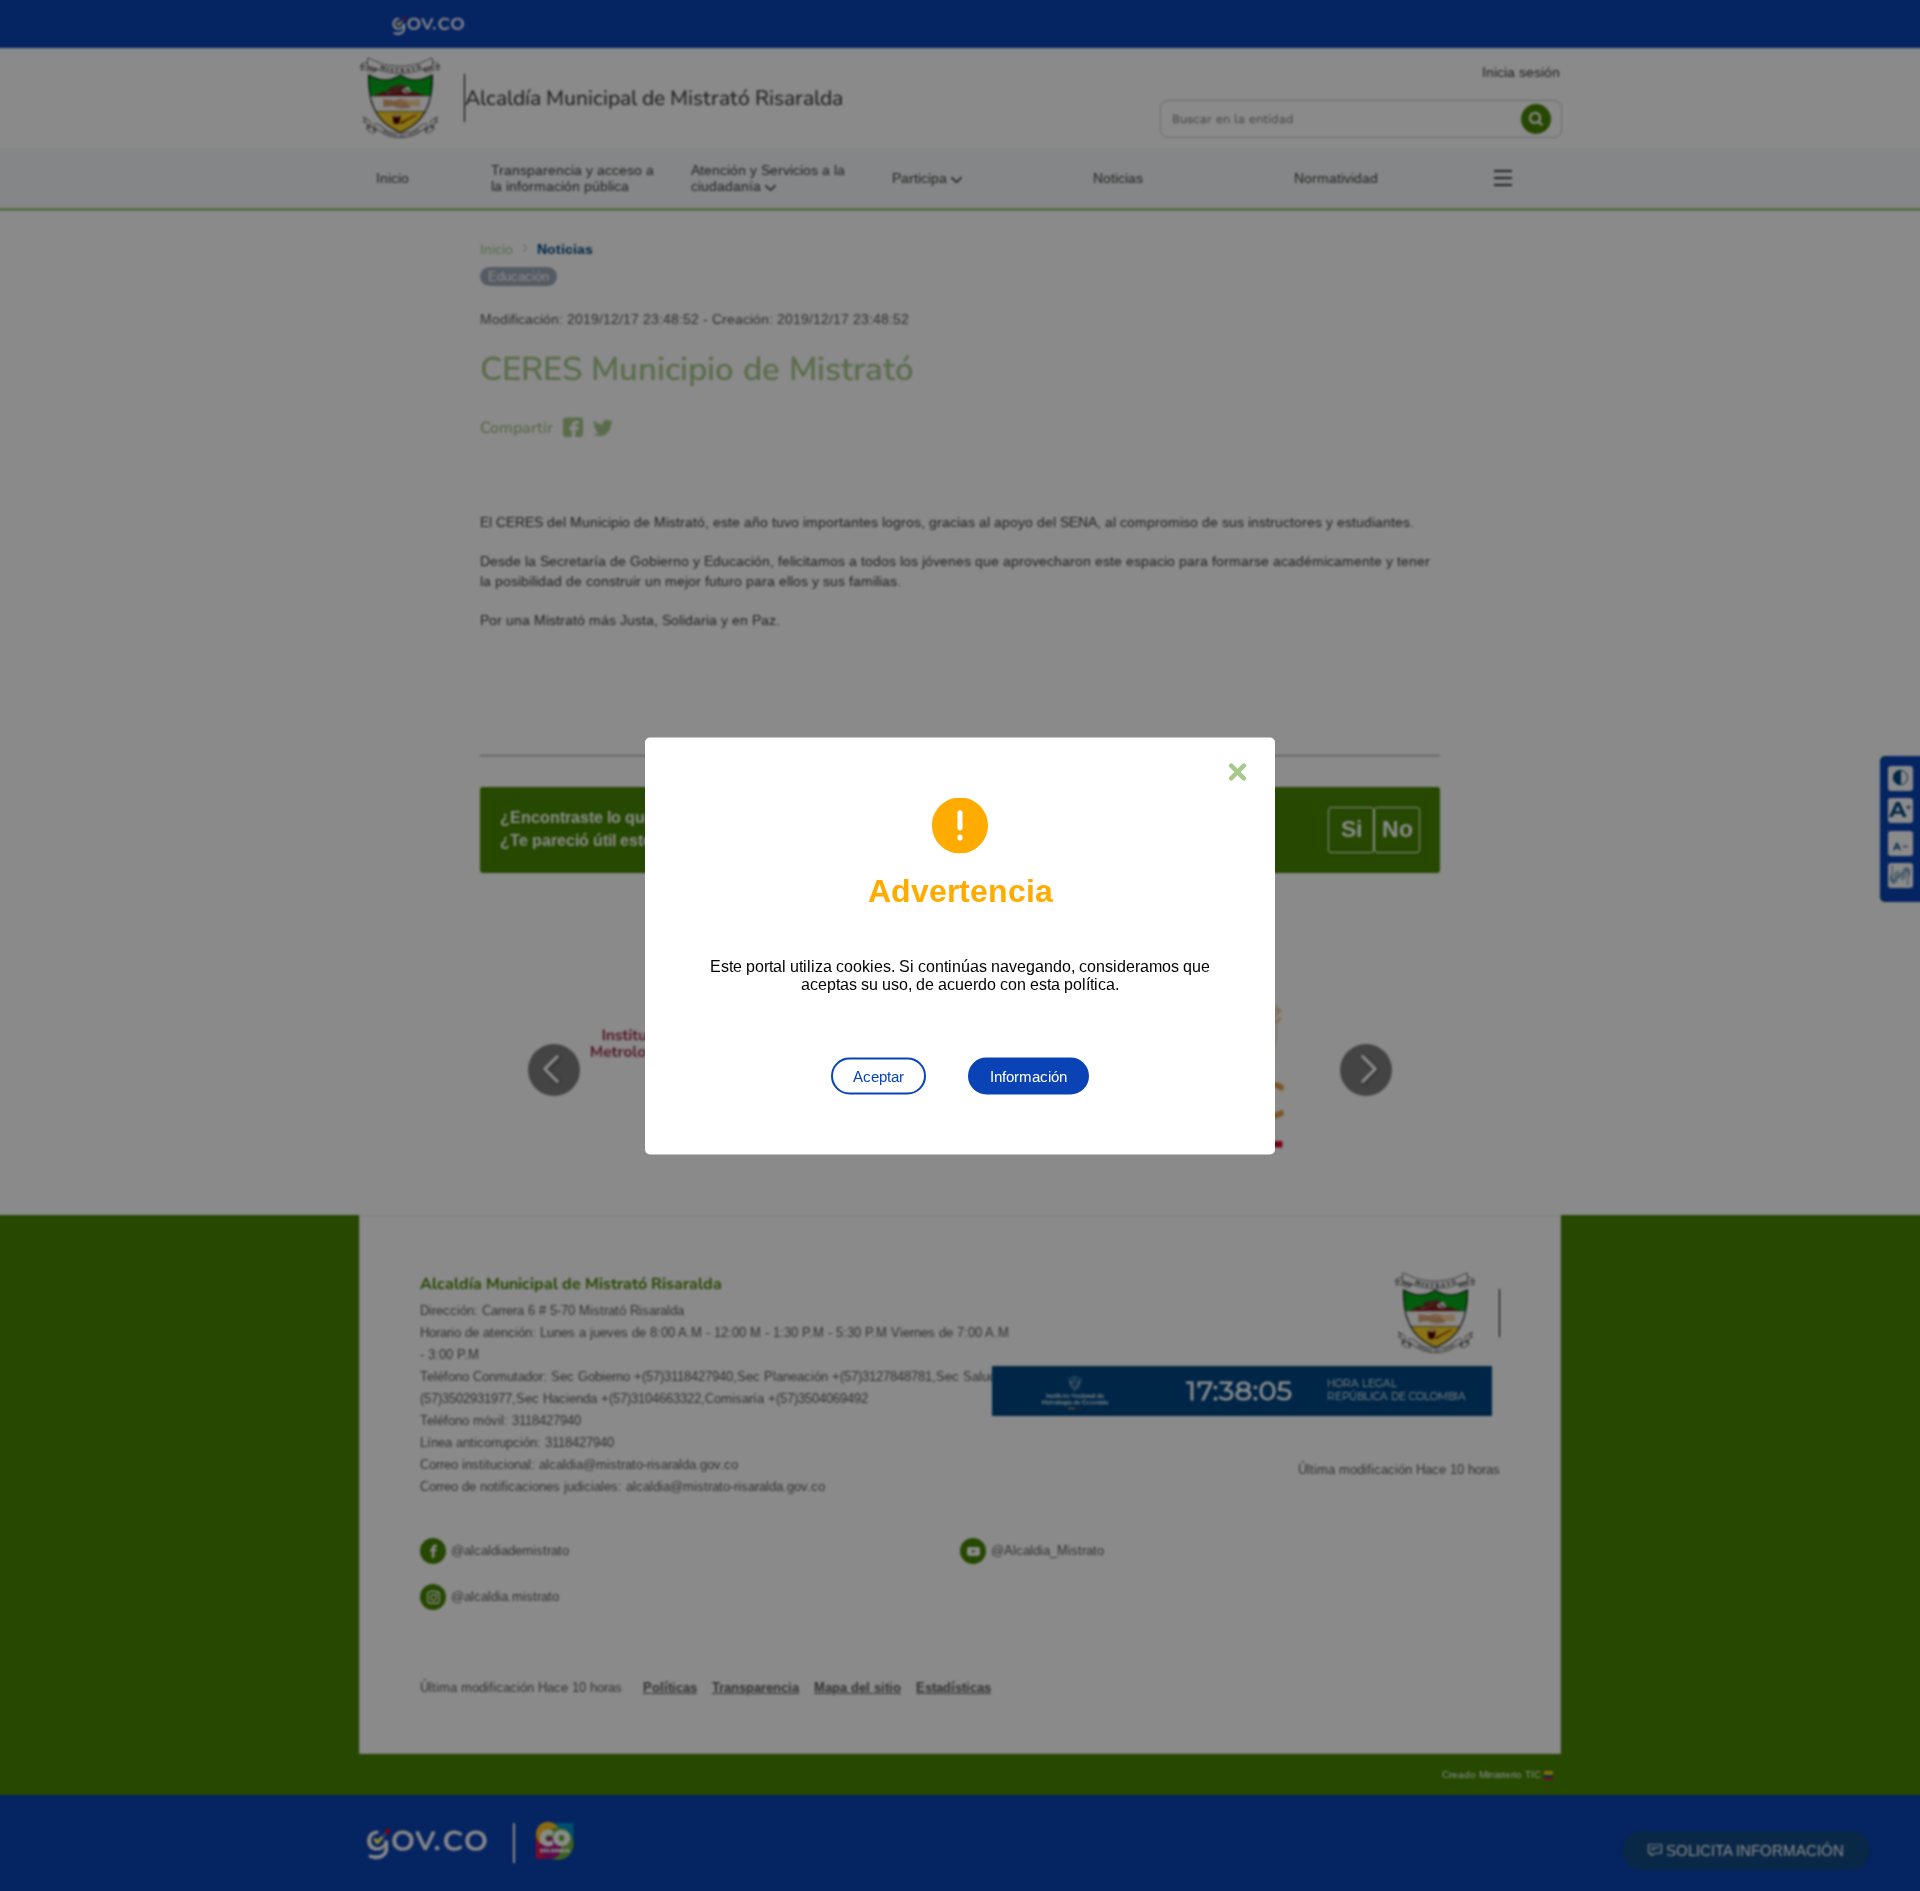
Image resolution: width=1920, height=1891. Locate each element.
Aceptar (878, 1075)
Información (1028, 1075)
